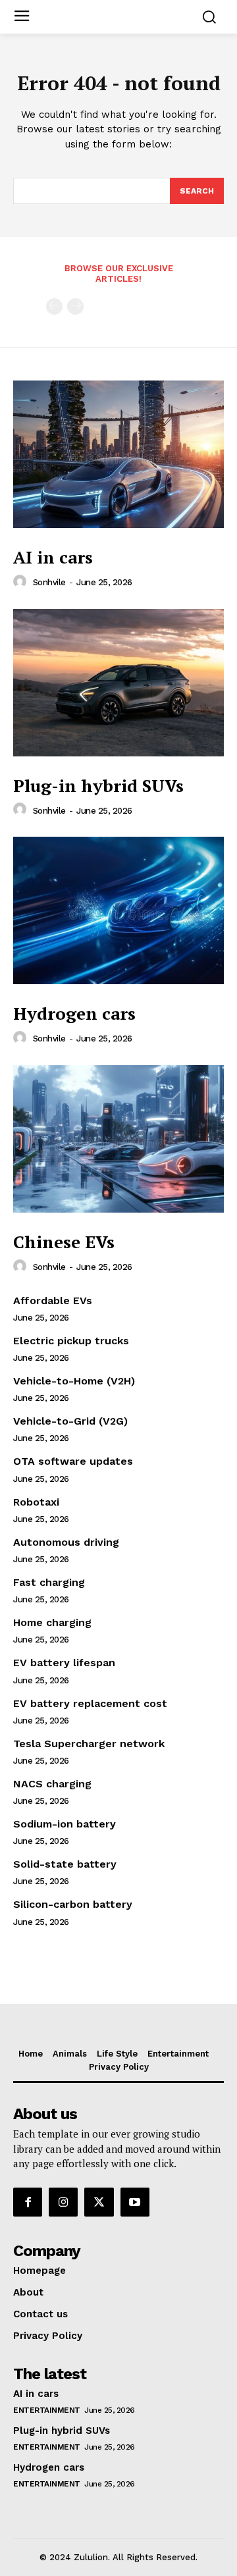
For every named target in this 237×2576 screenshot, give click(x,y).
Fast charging (49, 1582)
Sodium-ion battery (65, 1824)
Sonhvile (49, 582)
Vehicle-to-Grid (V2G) (70, 1421)
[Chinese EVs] (118, 1139)
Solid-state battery (65, 1864)
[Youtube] (135, 2202)
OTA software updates (73, 1461)
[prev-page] (54, 306)
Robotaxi (36, 1502)
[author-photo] (22, 582)
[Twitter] (99, 2202)
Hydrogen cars (74, 1013)
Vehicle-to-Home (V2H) (74, 1381)
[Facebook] (28, 2202)
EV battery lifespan (64, 1663)
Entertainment (47, 2410)
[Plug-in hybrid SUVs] (118, 683)
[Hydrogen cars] (118, 910)
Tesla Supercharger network (89, 1744)
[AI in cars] (118, 454)
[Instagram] (63, 2202)
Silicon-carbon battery (73, 1904)
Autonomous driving (66, 1542)
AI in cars (53, 557)
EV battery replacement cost (90, 1703)
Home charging (52, 1622)
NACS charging (52, 1784)
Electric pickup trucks (71, 1341)
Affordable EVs (53, 1301)
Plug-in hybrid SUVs (98, 785)
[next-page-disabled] (75, 306)
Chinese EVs (64, 1242)
